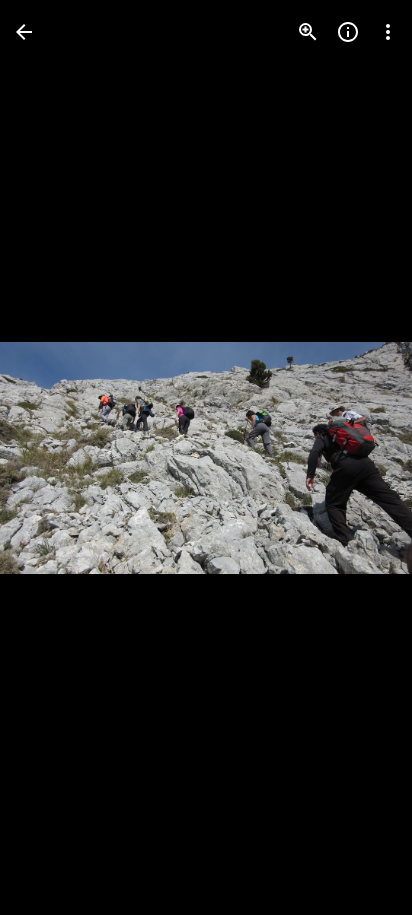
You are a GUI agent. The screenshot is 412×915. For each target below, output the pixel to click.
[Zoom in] (308, 32)
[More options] (388, 32)
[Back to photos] (24, 32)
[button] (56, 458)
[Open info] (348, 32)
